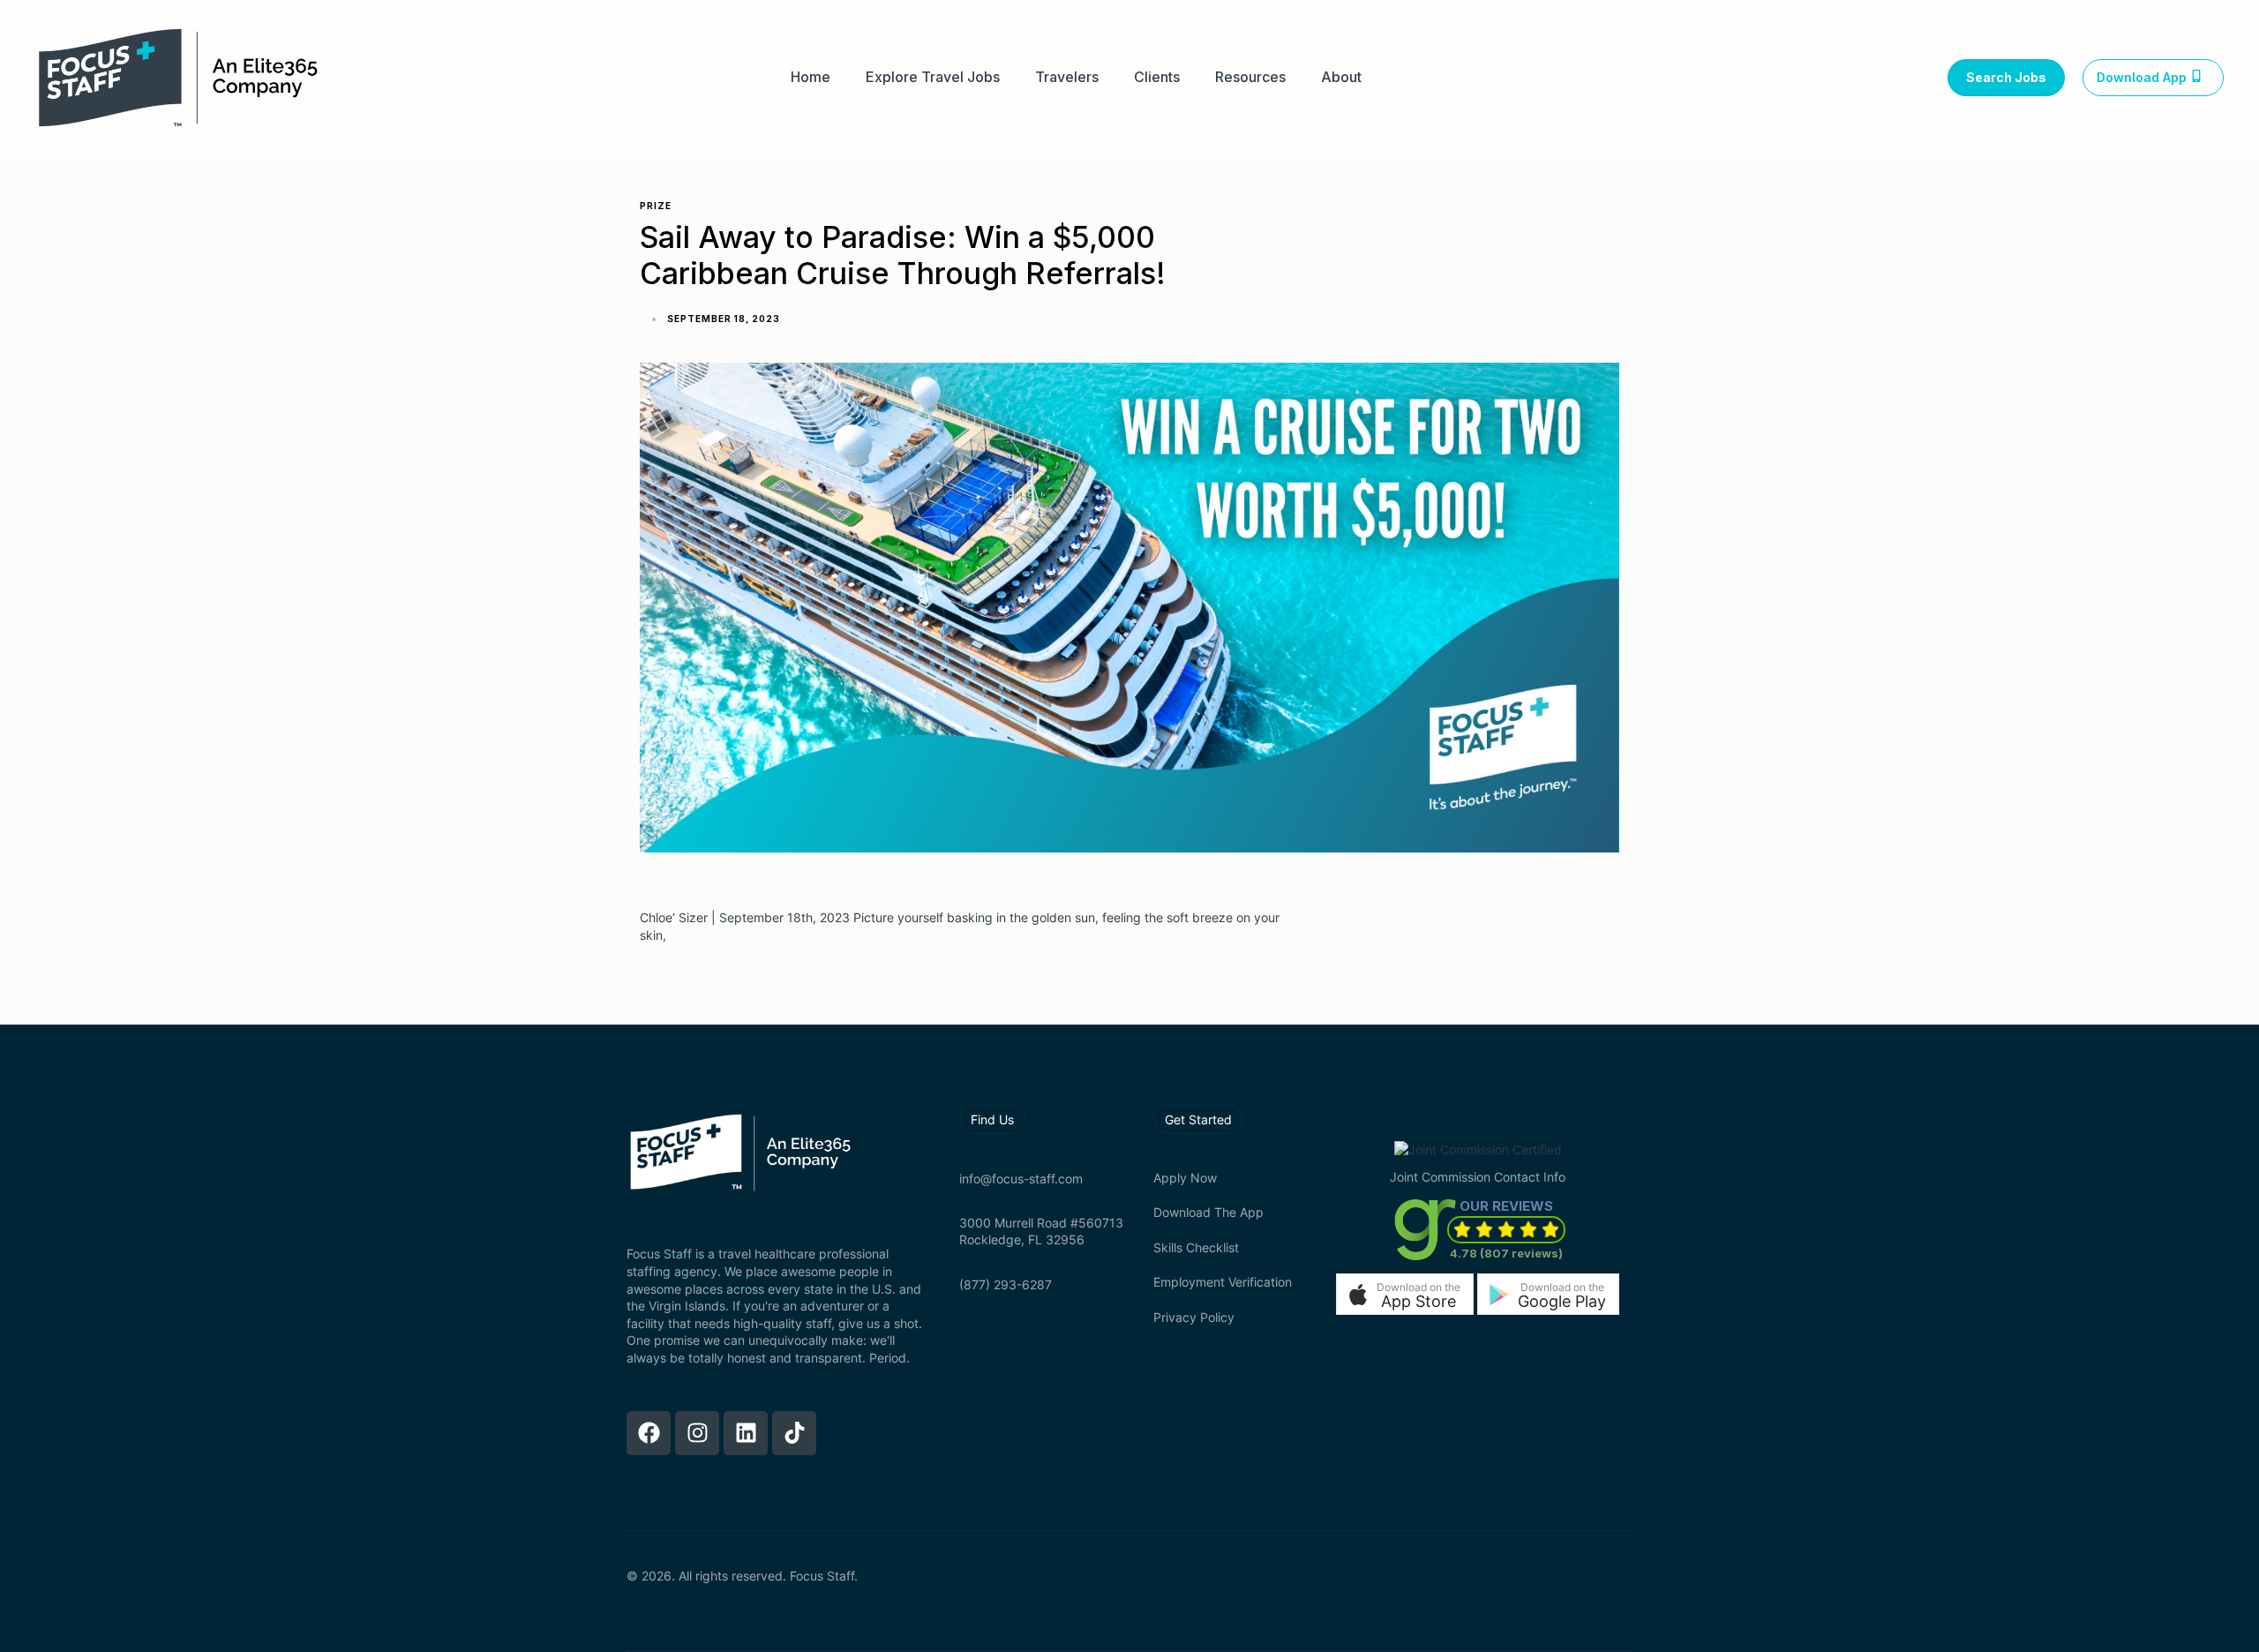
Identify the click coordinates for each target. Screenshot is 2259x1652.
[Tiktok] (794, 1433)
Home (811, 77)
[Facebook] (649, 1433)
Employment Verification (1223, 1282)
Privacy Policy (1194, 1317)
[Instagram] (697, 1433)
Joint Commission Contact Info (1478, 1177)
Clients (1157, 77)
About (1341, 77)
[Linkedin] (746, 1433)
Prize (656, 206)
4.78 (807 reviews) (1506, 1253)
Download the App (1208, 1212)
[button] (1405, 1294)
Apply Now (1185, 1178)
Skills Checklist (1196, 1247)
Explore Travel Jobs (933, 77)
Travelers (1067, 77)
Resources (1250, 77)
